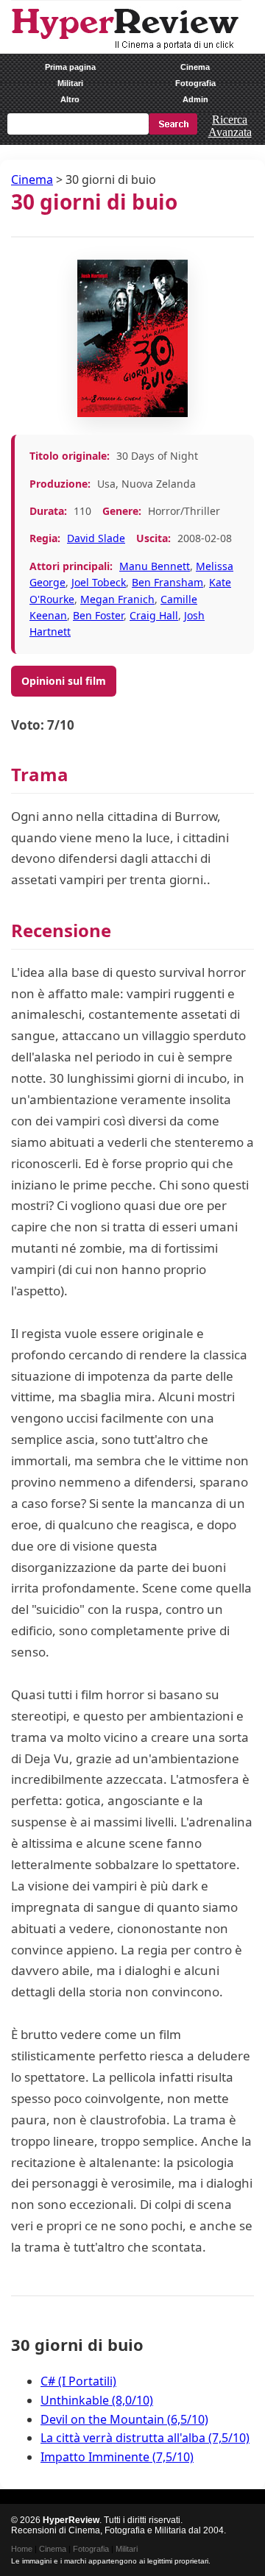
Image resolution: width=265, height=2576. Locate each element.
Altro (70, 99)
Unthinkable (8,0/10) (97, 2400)
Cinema (195, 67)
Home (22, 2549)
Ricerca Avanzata (230, 126)
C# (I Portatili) (78, 2381)
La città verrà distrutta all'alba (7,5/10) (145, 2438)
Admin (195, 99)
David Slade (96, 538)
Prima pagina (70, 67)
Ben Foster (98, 615)
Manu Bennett (155, 566)
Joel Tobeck (99, 582)
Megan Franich (117, 599)
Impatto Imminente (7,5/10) (117, 2457)
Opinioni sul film (64, 681)
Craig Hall (154, 615)
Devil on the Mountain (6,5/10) (124, 2419)
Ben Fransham (167, 582)
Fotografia (195, 83)
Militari (70, 83)
